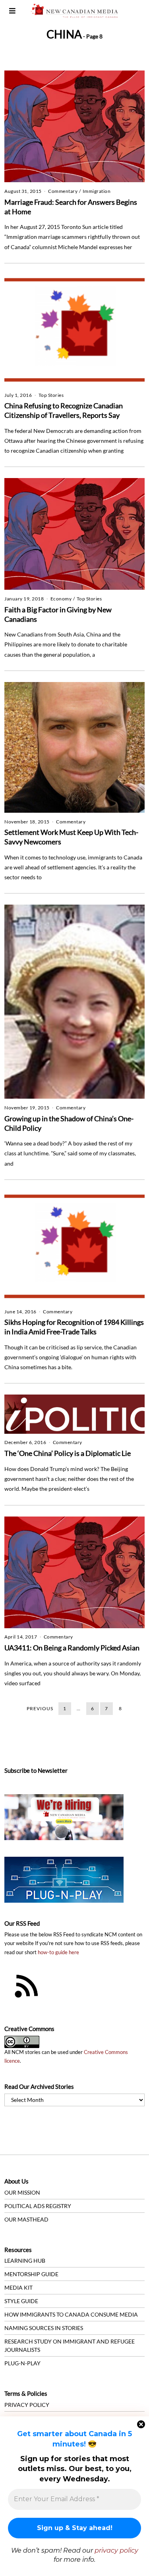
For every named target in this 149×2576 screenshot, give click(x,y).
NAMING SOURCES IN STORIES (44, 2328)
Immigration (97, 191)
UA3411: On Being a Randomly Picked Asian (72, 1648)
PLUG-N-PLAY (22, 2363)
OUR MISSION (22, 2192)
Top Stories (51, 395)
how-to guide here (58, 1952)
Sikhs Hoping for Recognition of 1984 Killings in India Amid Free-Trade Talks (74, 1327)
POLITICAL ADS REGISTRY (38, 2206)
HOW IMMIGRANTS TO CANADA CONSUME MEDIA (71, 2314)
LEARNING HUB (25, 2261)
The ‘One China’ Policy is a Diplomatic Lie (68, 1453)
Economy (61, 599)
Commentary (63, 191)
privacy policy (116, 2550)
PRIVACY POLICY (27, 2405)
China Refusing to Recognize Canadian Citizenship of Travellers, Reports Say (64, 410)
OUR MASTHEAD (26, 2219)
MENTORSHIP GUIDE (31, 2274)
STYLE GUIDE (21, 2301)
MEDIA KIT (18, 2287)
